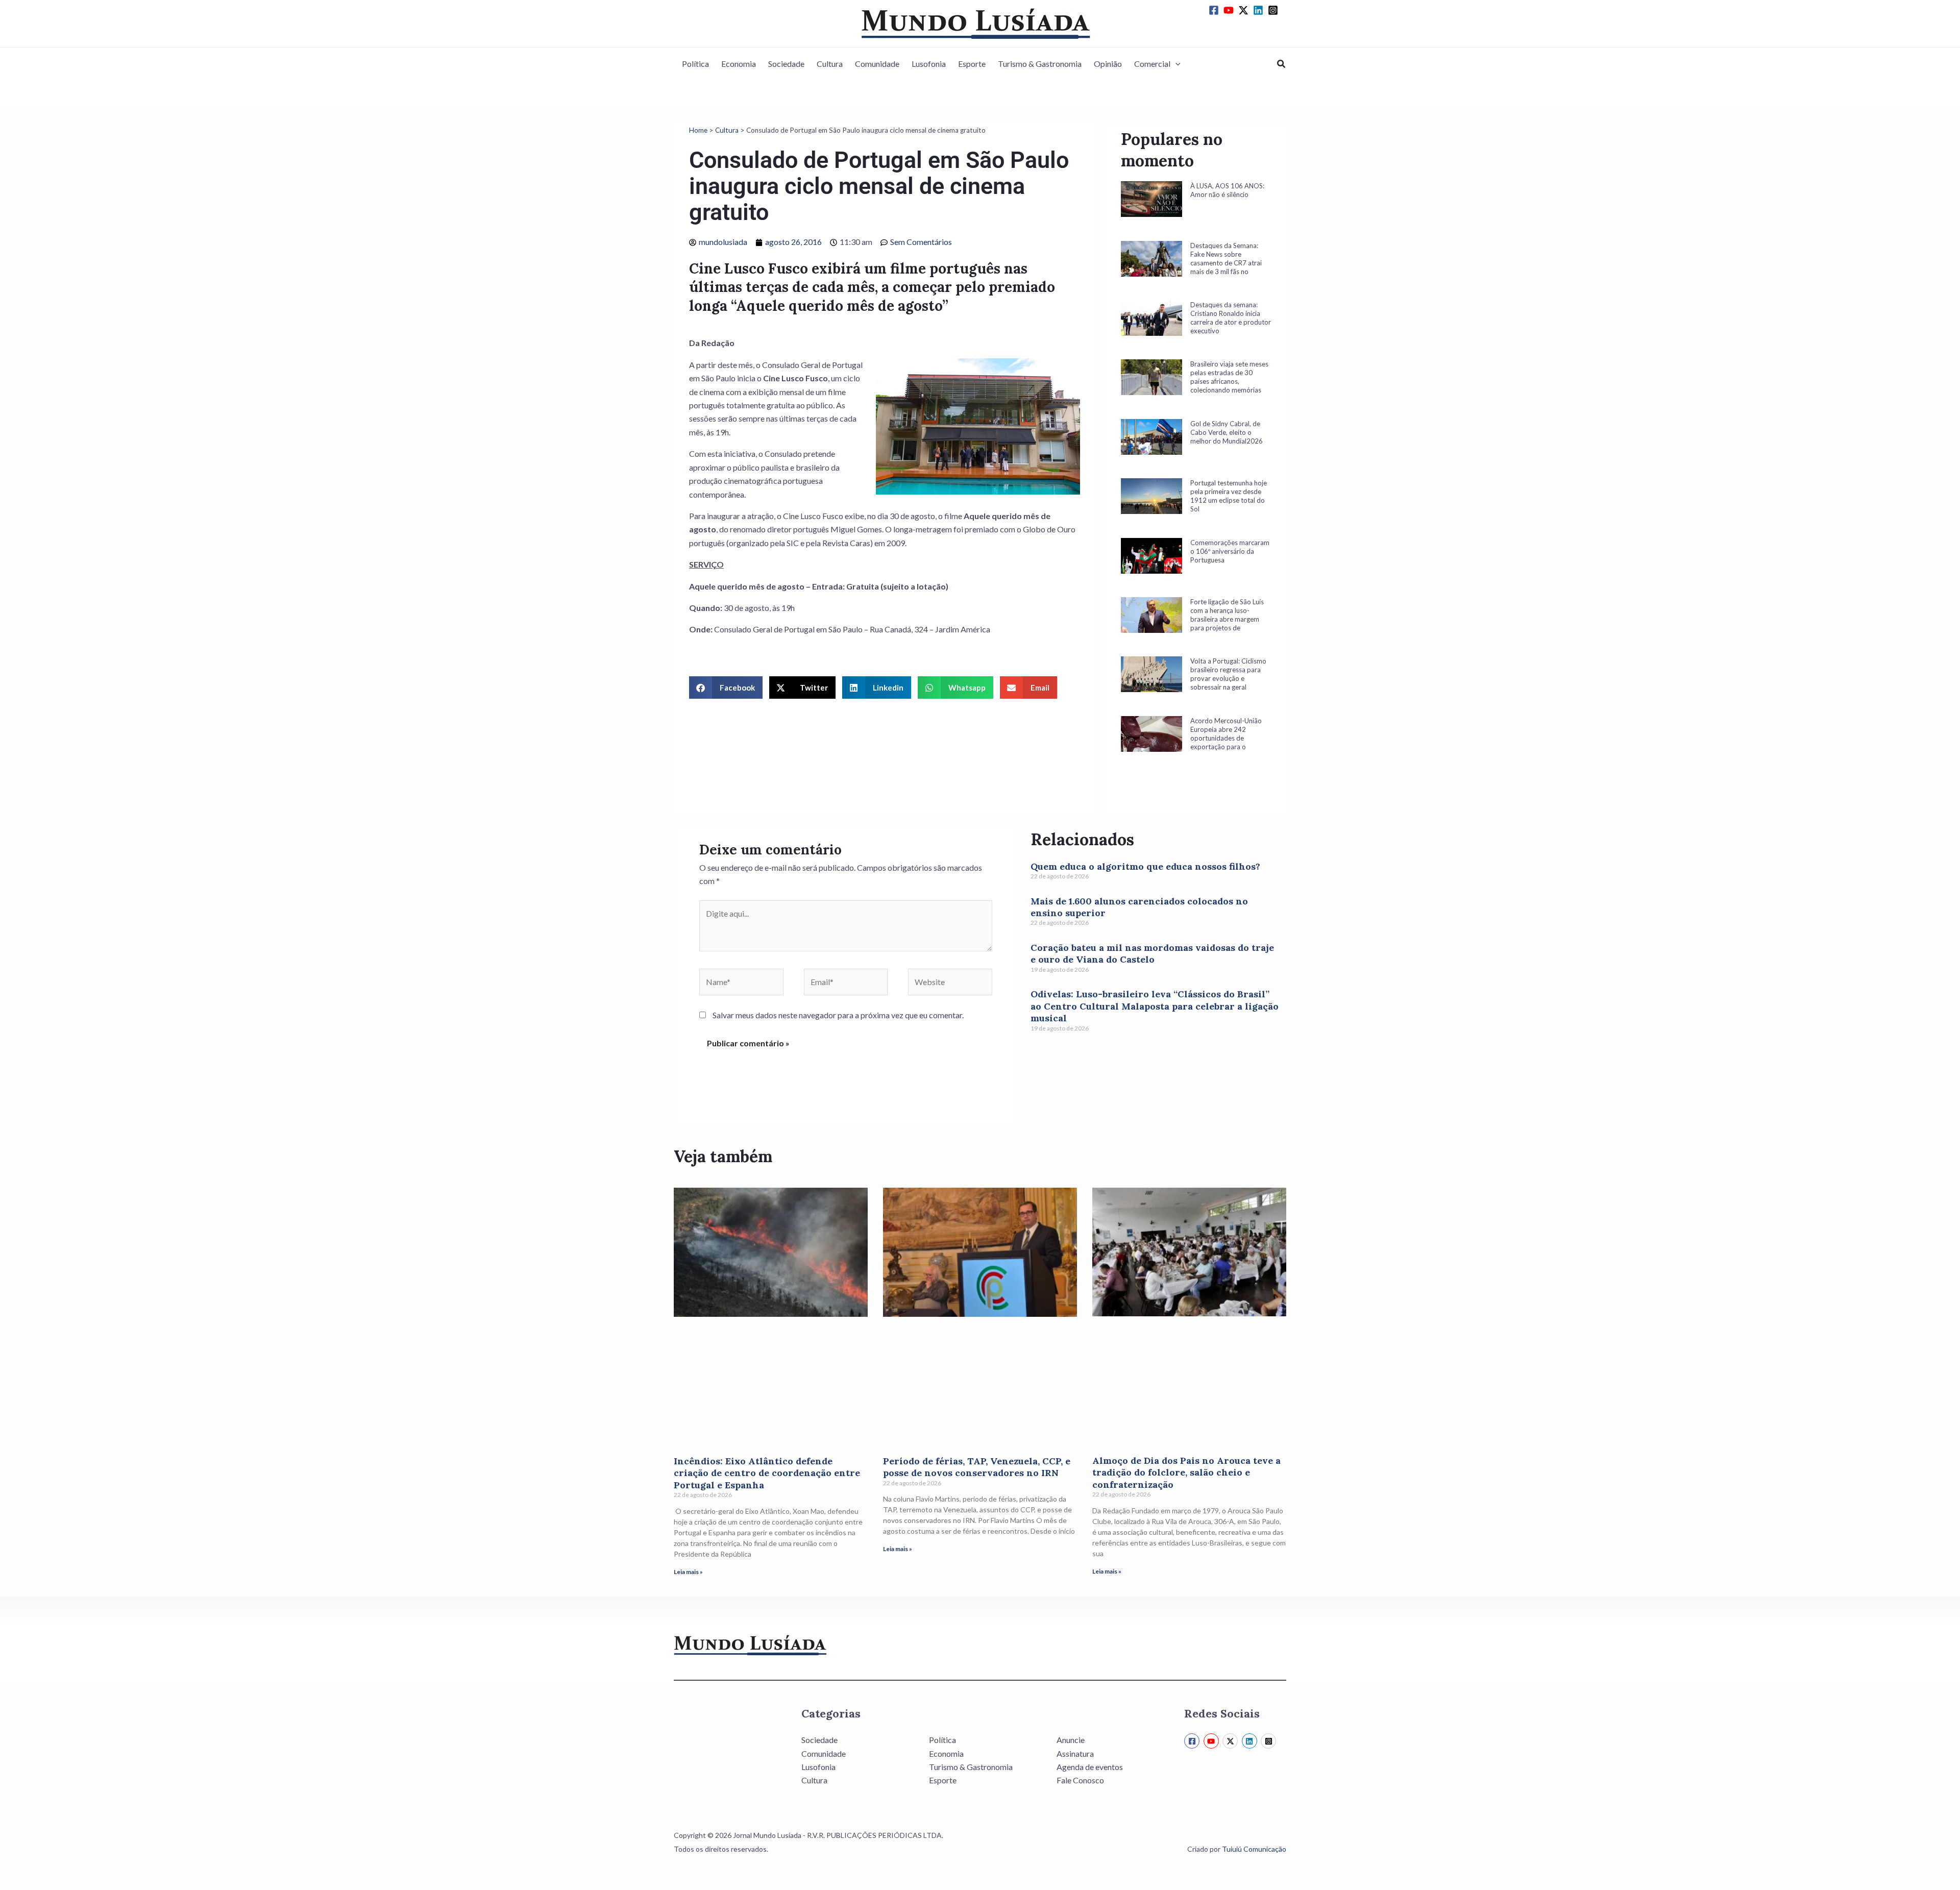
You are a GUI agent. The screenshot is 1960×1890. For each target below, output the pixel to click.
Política (695, 64)
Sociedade (786, 64)
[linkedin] (1260, 10)
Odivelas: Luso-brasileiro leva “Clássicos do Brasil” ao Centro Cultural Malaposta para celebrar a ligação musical (1155, 1006)
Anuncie (1071, 1740)
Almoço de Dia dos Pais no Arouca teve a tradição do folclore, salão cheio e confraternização (1186, 1472)
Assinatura (1075, 1753)
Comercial (1152, 64)
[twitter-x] (1245, 10)
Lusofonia (929, 64)
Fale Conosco (1080, 1780)
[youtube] (1230, 10)
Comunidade (877, 64)
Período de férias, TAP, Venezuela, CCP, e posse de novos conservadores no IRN (977, 1467)
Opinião (1108, 64)
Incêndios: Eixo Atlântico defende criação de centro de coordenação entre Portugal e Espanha (767, 1473)
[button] (1175, 64)
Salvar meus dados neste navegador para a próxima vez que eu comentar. (838, 1015)
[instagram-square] (1275, 10)
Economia (739, 64)
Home (698, 130)
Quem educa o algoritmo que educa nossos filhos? (1145, 866)
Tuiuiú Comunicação (1254, 1849)
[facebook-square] (1215, 10)
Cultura (830, 64)
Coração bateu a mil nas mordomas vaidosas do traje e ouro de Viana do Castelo (1152, 953)
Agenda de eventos (1090, 1767)
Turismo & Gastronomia (1040, 64)
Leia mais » (688, 1572)
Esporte (972, 64)
